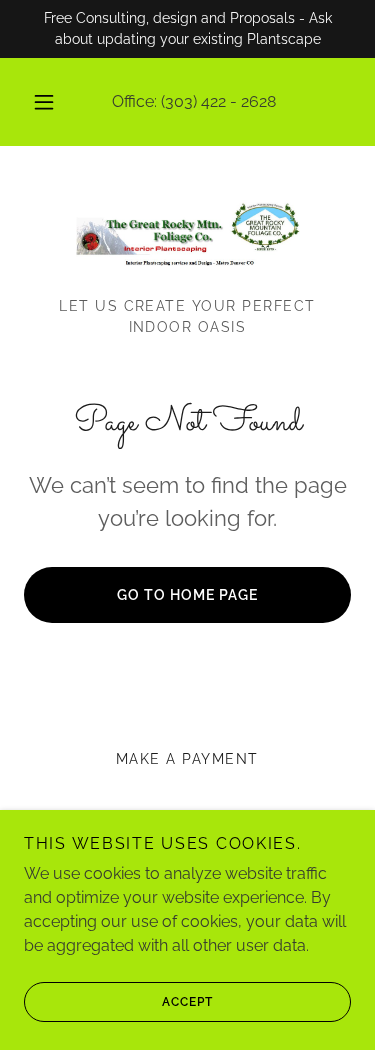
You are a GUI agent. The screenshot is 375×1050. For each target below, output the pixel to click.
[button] (44, 102)
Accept (187, 1002)
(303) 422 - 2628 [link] (218, 101)
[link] (188, 233)
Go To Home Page (187, 595)
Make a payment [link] (187, 759)
